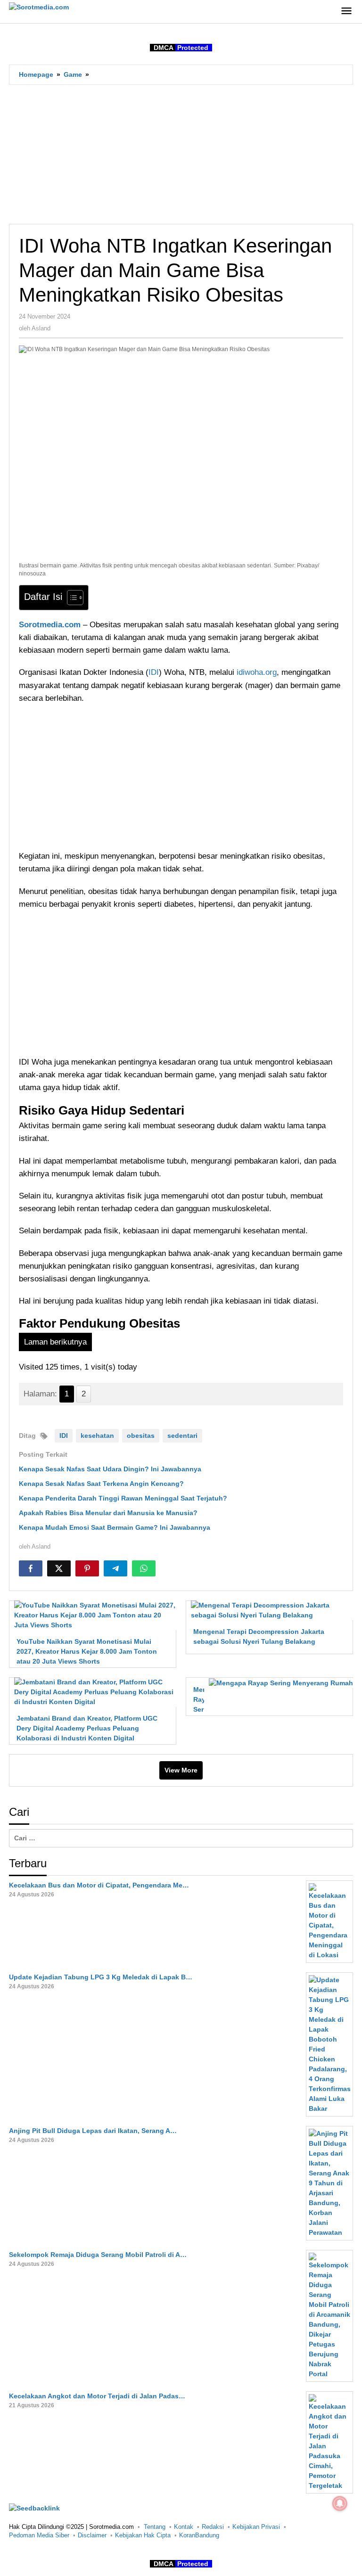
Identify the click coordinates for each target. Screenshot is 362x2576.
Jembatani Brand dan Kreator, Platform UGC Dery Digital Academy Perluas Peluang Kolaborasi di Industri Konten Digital (87, 1728)
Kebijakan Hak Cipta (143, 2535)
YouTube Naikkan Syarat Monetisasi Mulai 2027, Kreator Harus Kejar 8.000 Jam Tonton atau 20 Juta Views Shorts (87, 1651)
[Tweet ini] (59, 1568)
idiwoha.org (257, 672)
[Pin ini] (87, 1568)
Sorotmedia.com (50, 625)
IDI (154, 672)
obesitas (141, 1436)
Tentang (155, 2527)
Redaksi (213, 2527)
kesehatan (97, 1436)
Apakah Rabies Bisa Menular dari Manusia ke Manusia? (108, 1513)
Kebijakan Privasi (256, 2527)
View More (181, 1770)
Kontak (184, 2527)
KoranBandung (199, 2535)
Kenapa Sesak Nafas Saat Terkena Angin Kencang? (101, 1484)
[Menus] (346, 12)
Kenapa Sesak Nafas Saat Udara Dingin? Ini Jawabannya (110, 1469)
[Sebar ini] (31, 1568)
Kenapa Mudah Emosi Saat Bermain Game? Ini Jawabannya (115, 1527)
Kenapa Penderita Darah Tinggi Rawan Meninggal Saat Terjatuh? (123, 1498)
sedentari (182, 1436)
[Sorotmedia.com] (39, 7)
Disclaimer (92, 2535)
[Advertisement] (181, 154)
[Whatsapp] (144, 1568)
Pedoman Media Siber (39, 2535)
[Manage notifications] (340, 2503)
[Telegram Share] (115, 1568)
